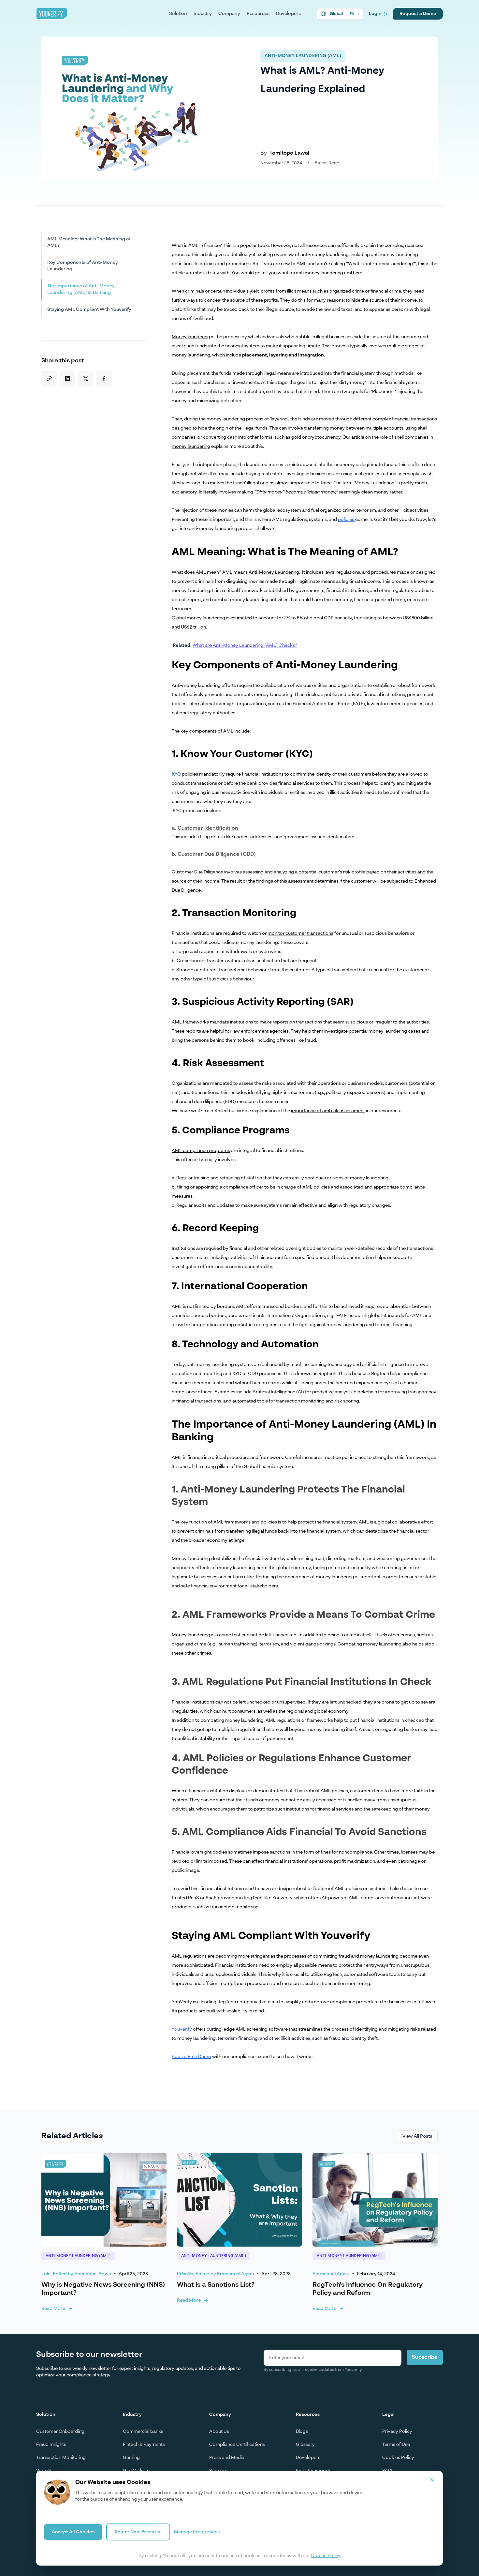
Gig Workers (136, 2471)
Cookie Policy (326, 2556)
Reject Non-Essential (138, 2532)
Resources (258, 14)
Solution (178, 14)
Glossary (305, 2445)
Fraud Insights (51, 2445)
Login (375, 14)
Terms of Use (396, 2445)
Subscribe (425, 2357)
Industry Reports (314, 2471)
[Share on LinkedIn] (67, 379)
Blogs (302, 2432)
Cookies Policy (398, 2458)
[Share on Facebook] (104, 379)
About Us (219, 2432)
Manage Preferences (197, 2532)
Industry (203, 14)
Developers (288, 14)
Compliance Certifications (237, 2445)
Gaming (131, 2458)
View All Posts (417, 2136)
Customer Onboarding (60, 2432)
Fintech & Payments (144, 2445)
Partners (218, 2471)
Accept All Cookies (73, 2532)
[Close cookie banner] (432, 2480)
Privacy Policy (397, 2432)
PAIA (387, 2471)
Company (229, 14)
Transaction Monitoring (61, 2458)
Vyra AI (44, 2471)
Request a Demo (418, 14)
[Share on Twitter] (86, 379)
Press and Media (227, 2458)
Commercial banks (143, 2432)
